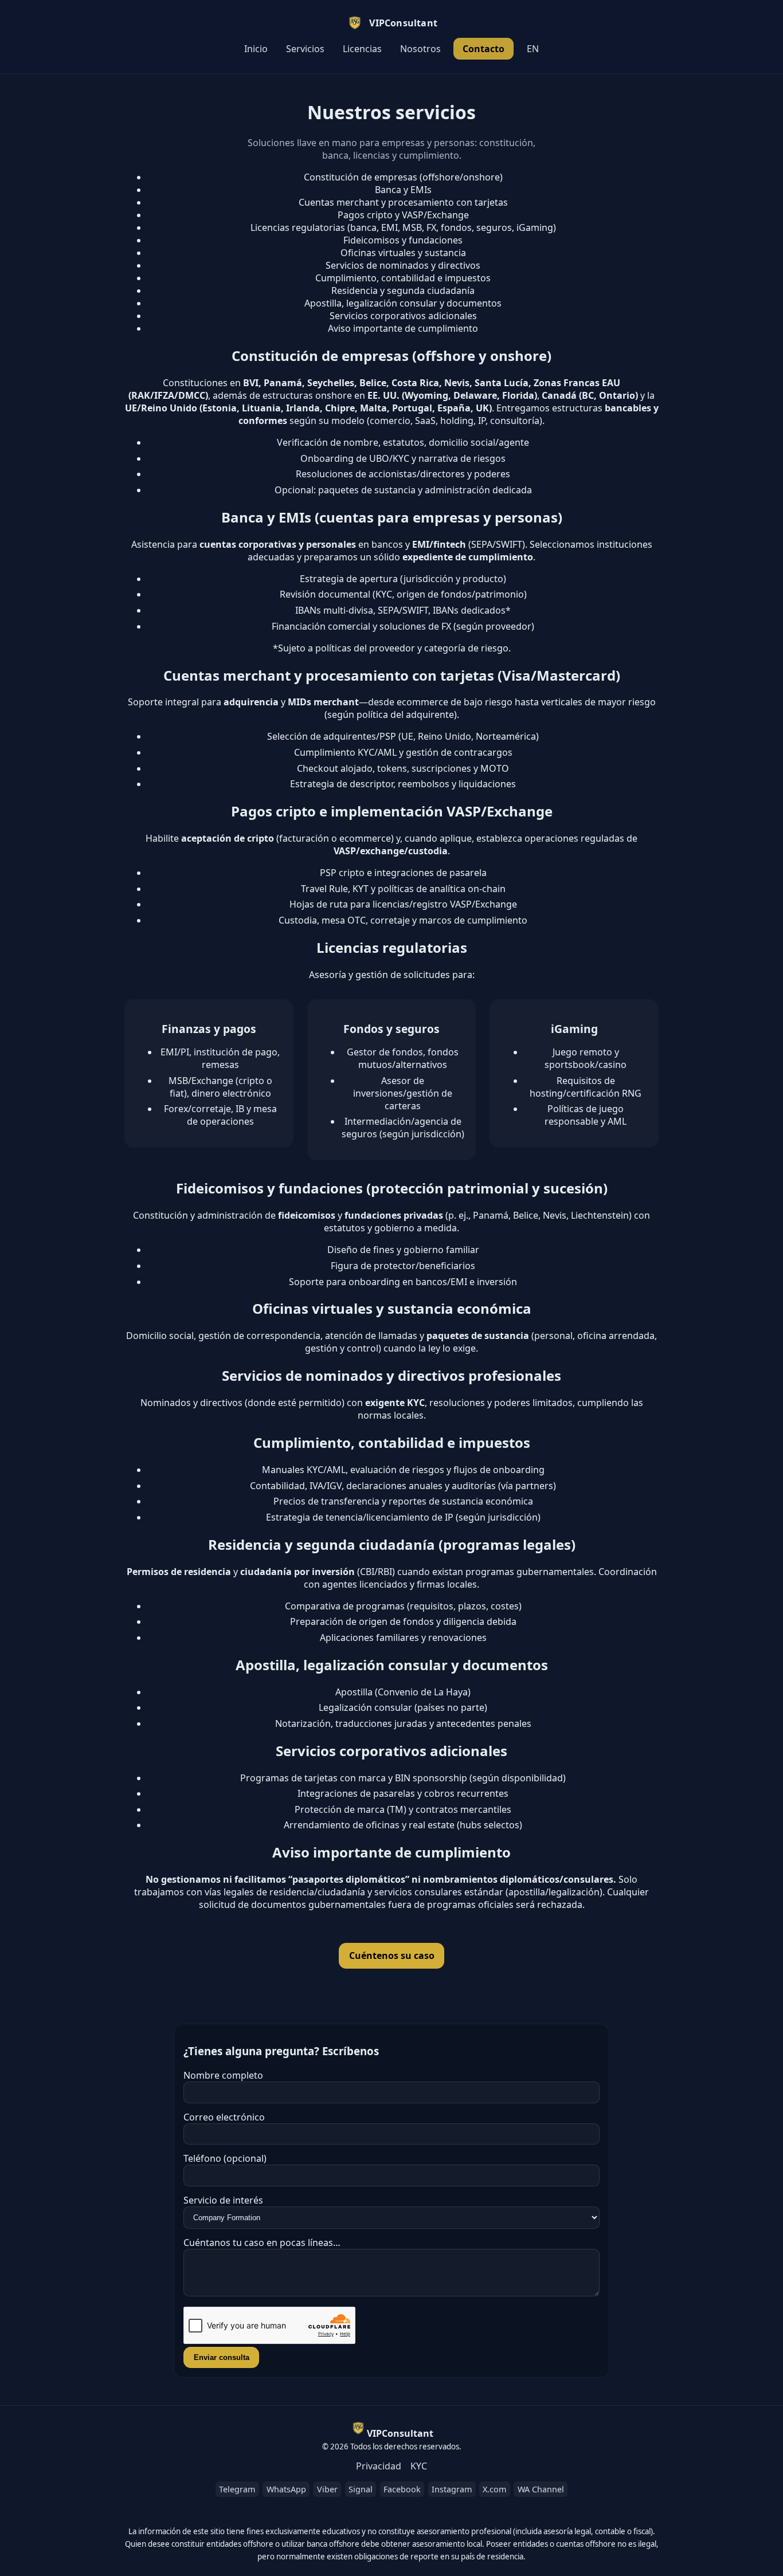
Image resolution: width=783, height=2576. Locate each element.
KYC (419, 2466)
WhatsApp (286, 2489)
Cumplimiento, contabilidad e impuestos (403, 278)
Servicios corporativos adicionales (403, 316)
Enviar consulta (222, 2357)
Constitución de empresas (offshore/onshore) (403, 177)
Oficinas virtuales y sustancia (403, 253)
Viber (327, 2489)
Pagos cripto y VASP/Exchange (403, 215)
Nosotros (420, 49)
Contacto (483, 49)
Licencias (362, 49)
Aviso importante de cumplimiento (403, 328)
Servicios (305, 49)
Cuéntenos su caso (392, 1955)
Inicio (256, 49)
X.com (494, 2489)
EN (533, 49)
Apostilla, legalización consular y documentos (403, 303)
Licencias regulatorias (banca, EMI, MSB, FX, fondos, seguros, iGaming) (403, 227)
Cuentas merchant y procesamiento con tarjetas (403, 202)
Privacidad (379, 2466)
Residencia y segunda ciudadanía (403, 290)
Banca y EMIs (403, 190)
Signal (361, 2489)
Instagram (452, 2489)
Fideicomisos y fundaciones (403, 240)
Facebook (402, 2489)
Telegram (237, 2489)
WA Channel (541, 2489)
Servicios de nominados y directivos (403, 265)
